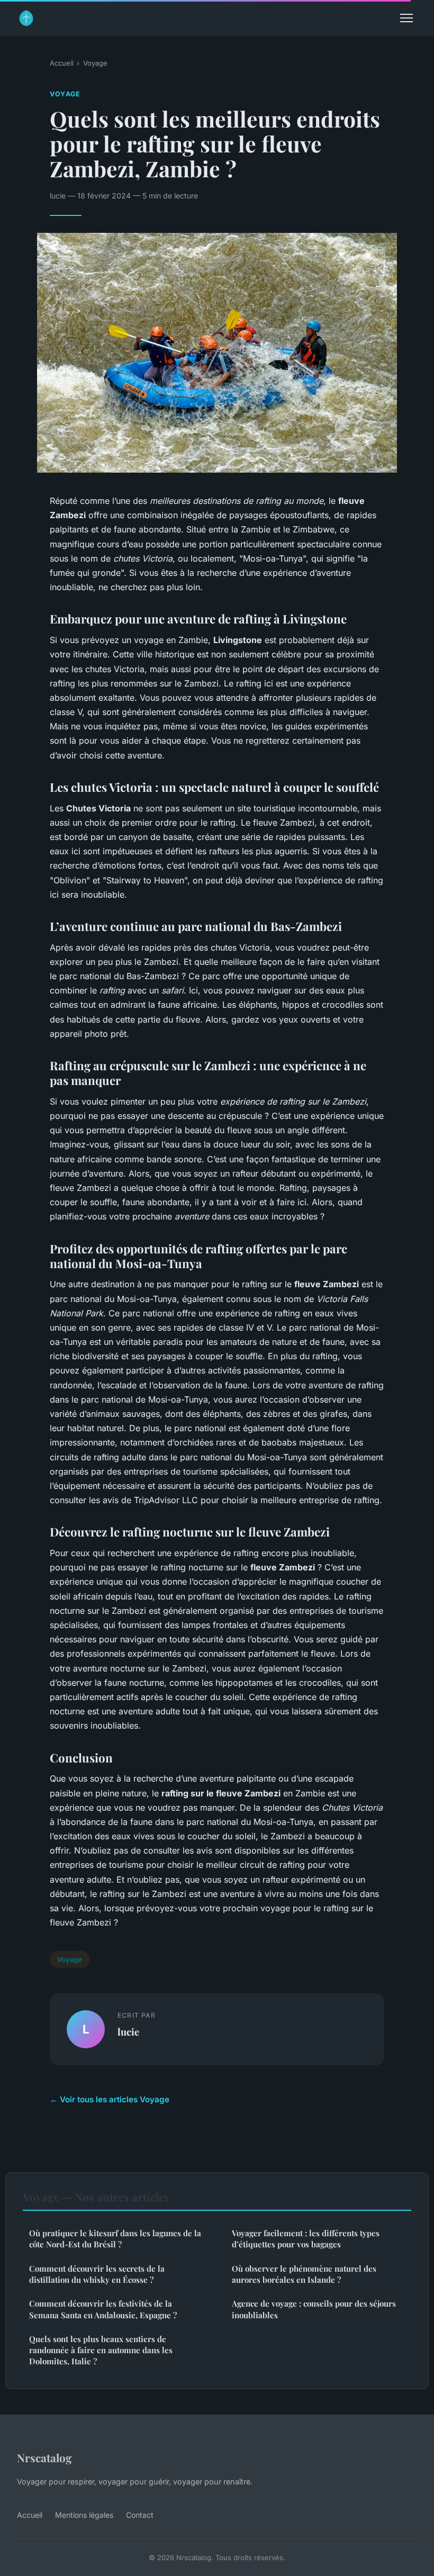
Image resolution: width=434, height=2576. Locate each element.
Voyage (95, 63)
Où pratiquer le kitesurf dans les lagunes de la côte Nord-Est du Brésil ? (115, 2239)
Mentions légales (84, 2515)
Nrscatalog (44, 2457)
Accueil (62, 63)
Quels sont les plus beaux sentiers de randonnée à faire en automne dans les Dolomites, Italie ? (101, 2350)
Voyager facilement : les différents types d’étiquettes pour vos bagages (306, 2239)
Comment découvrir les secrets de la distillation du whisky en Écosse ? (97, 2274)
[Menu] (406, 18)
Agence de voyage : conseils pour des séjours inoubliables (314, 2309)
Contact (140, 2515)
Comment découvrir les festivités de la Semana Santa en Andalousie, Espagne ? (103, 2309)
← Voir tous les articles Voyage (110, 2099)
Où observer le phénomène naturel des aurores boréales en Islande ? (304, 2274)
